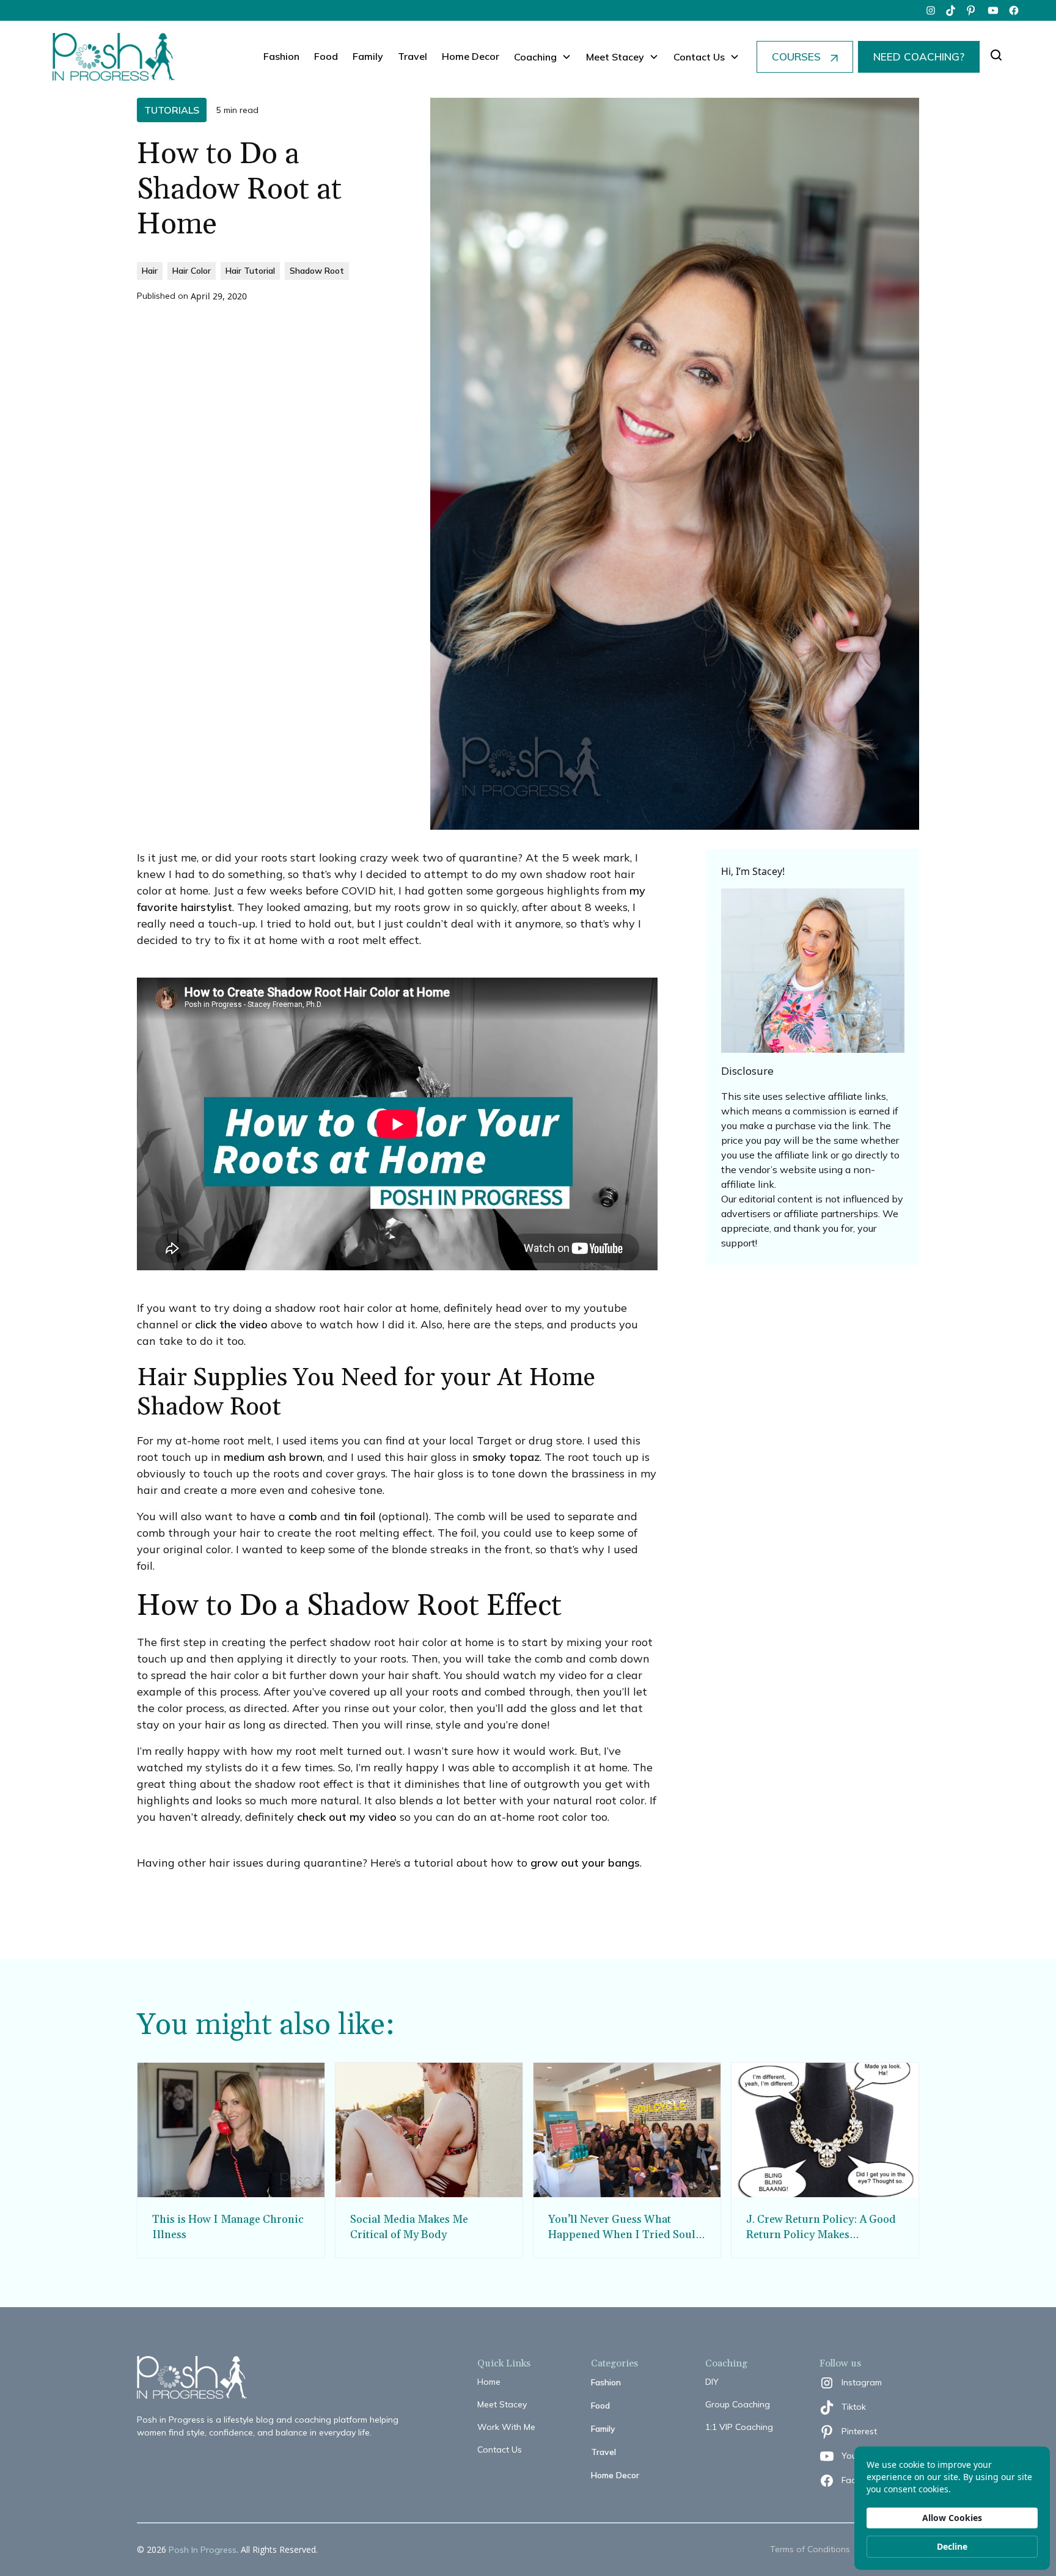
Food (326, 56)
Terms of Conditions (810, 2549)
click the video (231, 1324)
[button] (543, 57)
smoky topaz (506, 1457)
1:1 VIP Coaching (739, 2427)
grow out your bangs (585, 1863)
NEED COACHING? (919, 57)
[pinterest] (972, 10)
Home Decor (471, 56)
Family (368, 56)
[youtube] (993, 10)
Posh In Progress (203, 2550)
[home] (114, 57)
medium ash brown (273, 1457)
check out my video (347, 1817)
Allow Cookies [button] (952, 2518)
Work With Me (506, 2427)
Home (489, 2382)
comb (303, 1516)
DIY (712, 2382)
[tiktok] (952, 10)
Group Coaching (738, 2404)
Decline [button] (952, 2546)
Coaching (535, 57)
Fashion (281, 56)
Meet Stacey (502, 2404)
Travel (413, 56)
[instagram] (931, 10)
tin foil (359, 1516)
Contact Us (500, 2450)
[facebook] (1014, 10)
